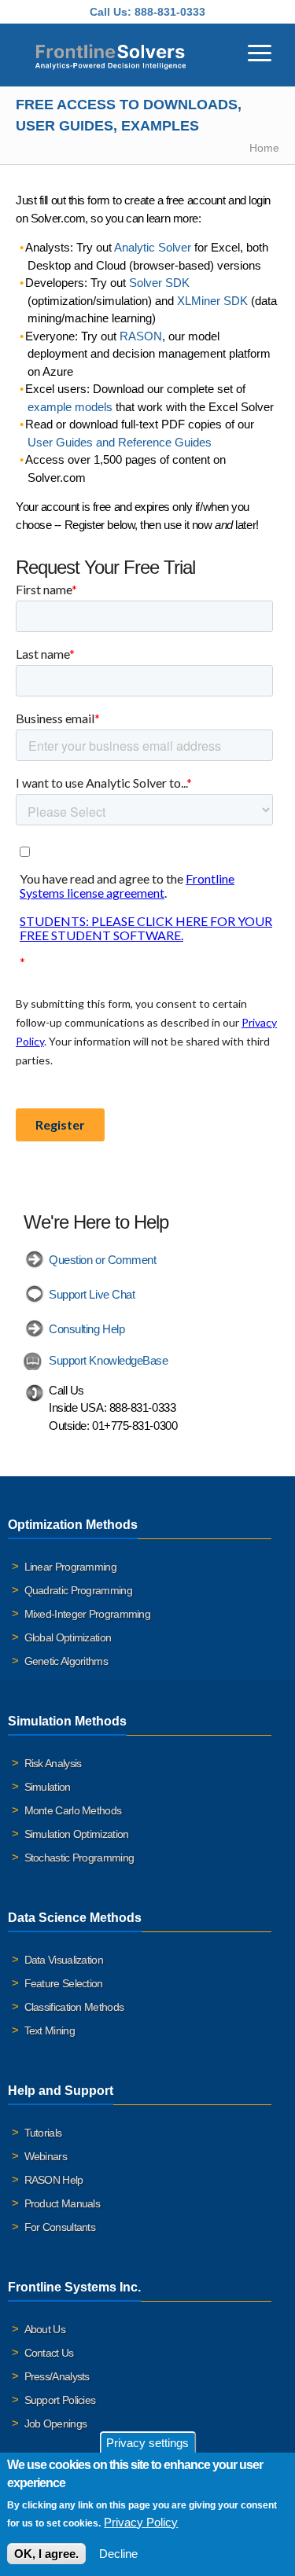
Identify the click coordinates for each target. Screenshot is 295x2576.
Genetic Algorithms (66, 1661)
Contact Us (49, 2353)
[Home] (111, 55)
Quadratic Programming (78, 1590)
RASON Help (54, 2180)
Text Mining (50, 2030)
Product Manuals (63, 2203)
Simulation (48, 1787)
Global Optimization (68, 1637)
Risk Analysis (53, 1763)
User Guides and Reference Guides (120, 442)
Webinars (46, 2156)
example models (70, 407)
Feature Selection (64, 1983)
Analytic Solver (153, 247)
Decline (118, 2554)
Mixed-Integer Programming (88, 1614)
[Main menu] (260, 51)
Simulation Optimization (77, 1834)
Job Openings (56, 2423)
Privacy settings (147, 2443)
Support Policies (60, 2400)
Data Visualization (64, 1960)
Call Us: (111, 12)
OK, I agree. (46, 2554)
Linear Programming (70, 1567)
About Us (45, 2329)
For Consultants (60, 2227)
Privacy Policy (141, 2522)
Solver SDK (159, 283)
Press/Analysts (57, 2376)
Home (264, 148)
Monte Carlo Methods (73, 1810)
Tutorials (43, 2133)
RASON (141, 336)
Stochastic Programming (79, 1858)
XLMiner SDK (212, 301)
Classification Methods (74, 2007)
